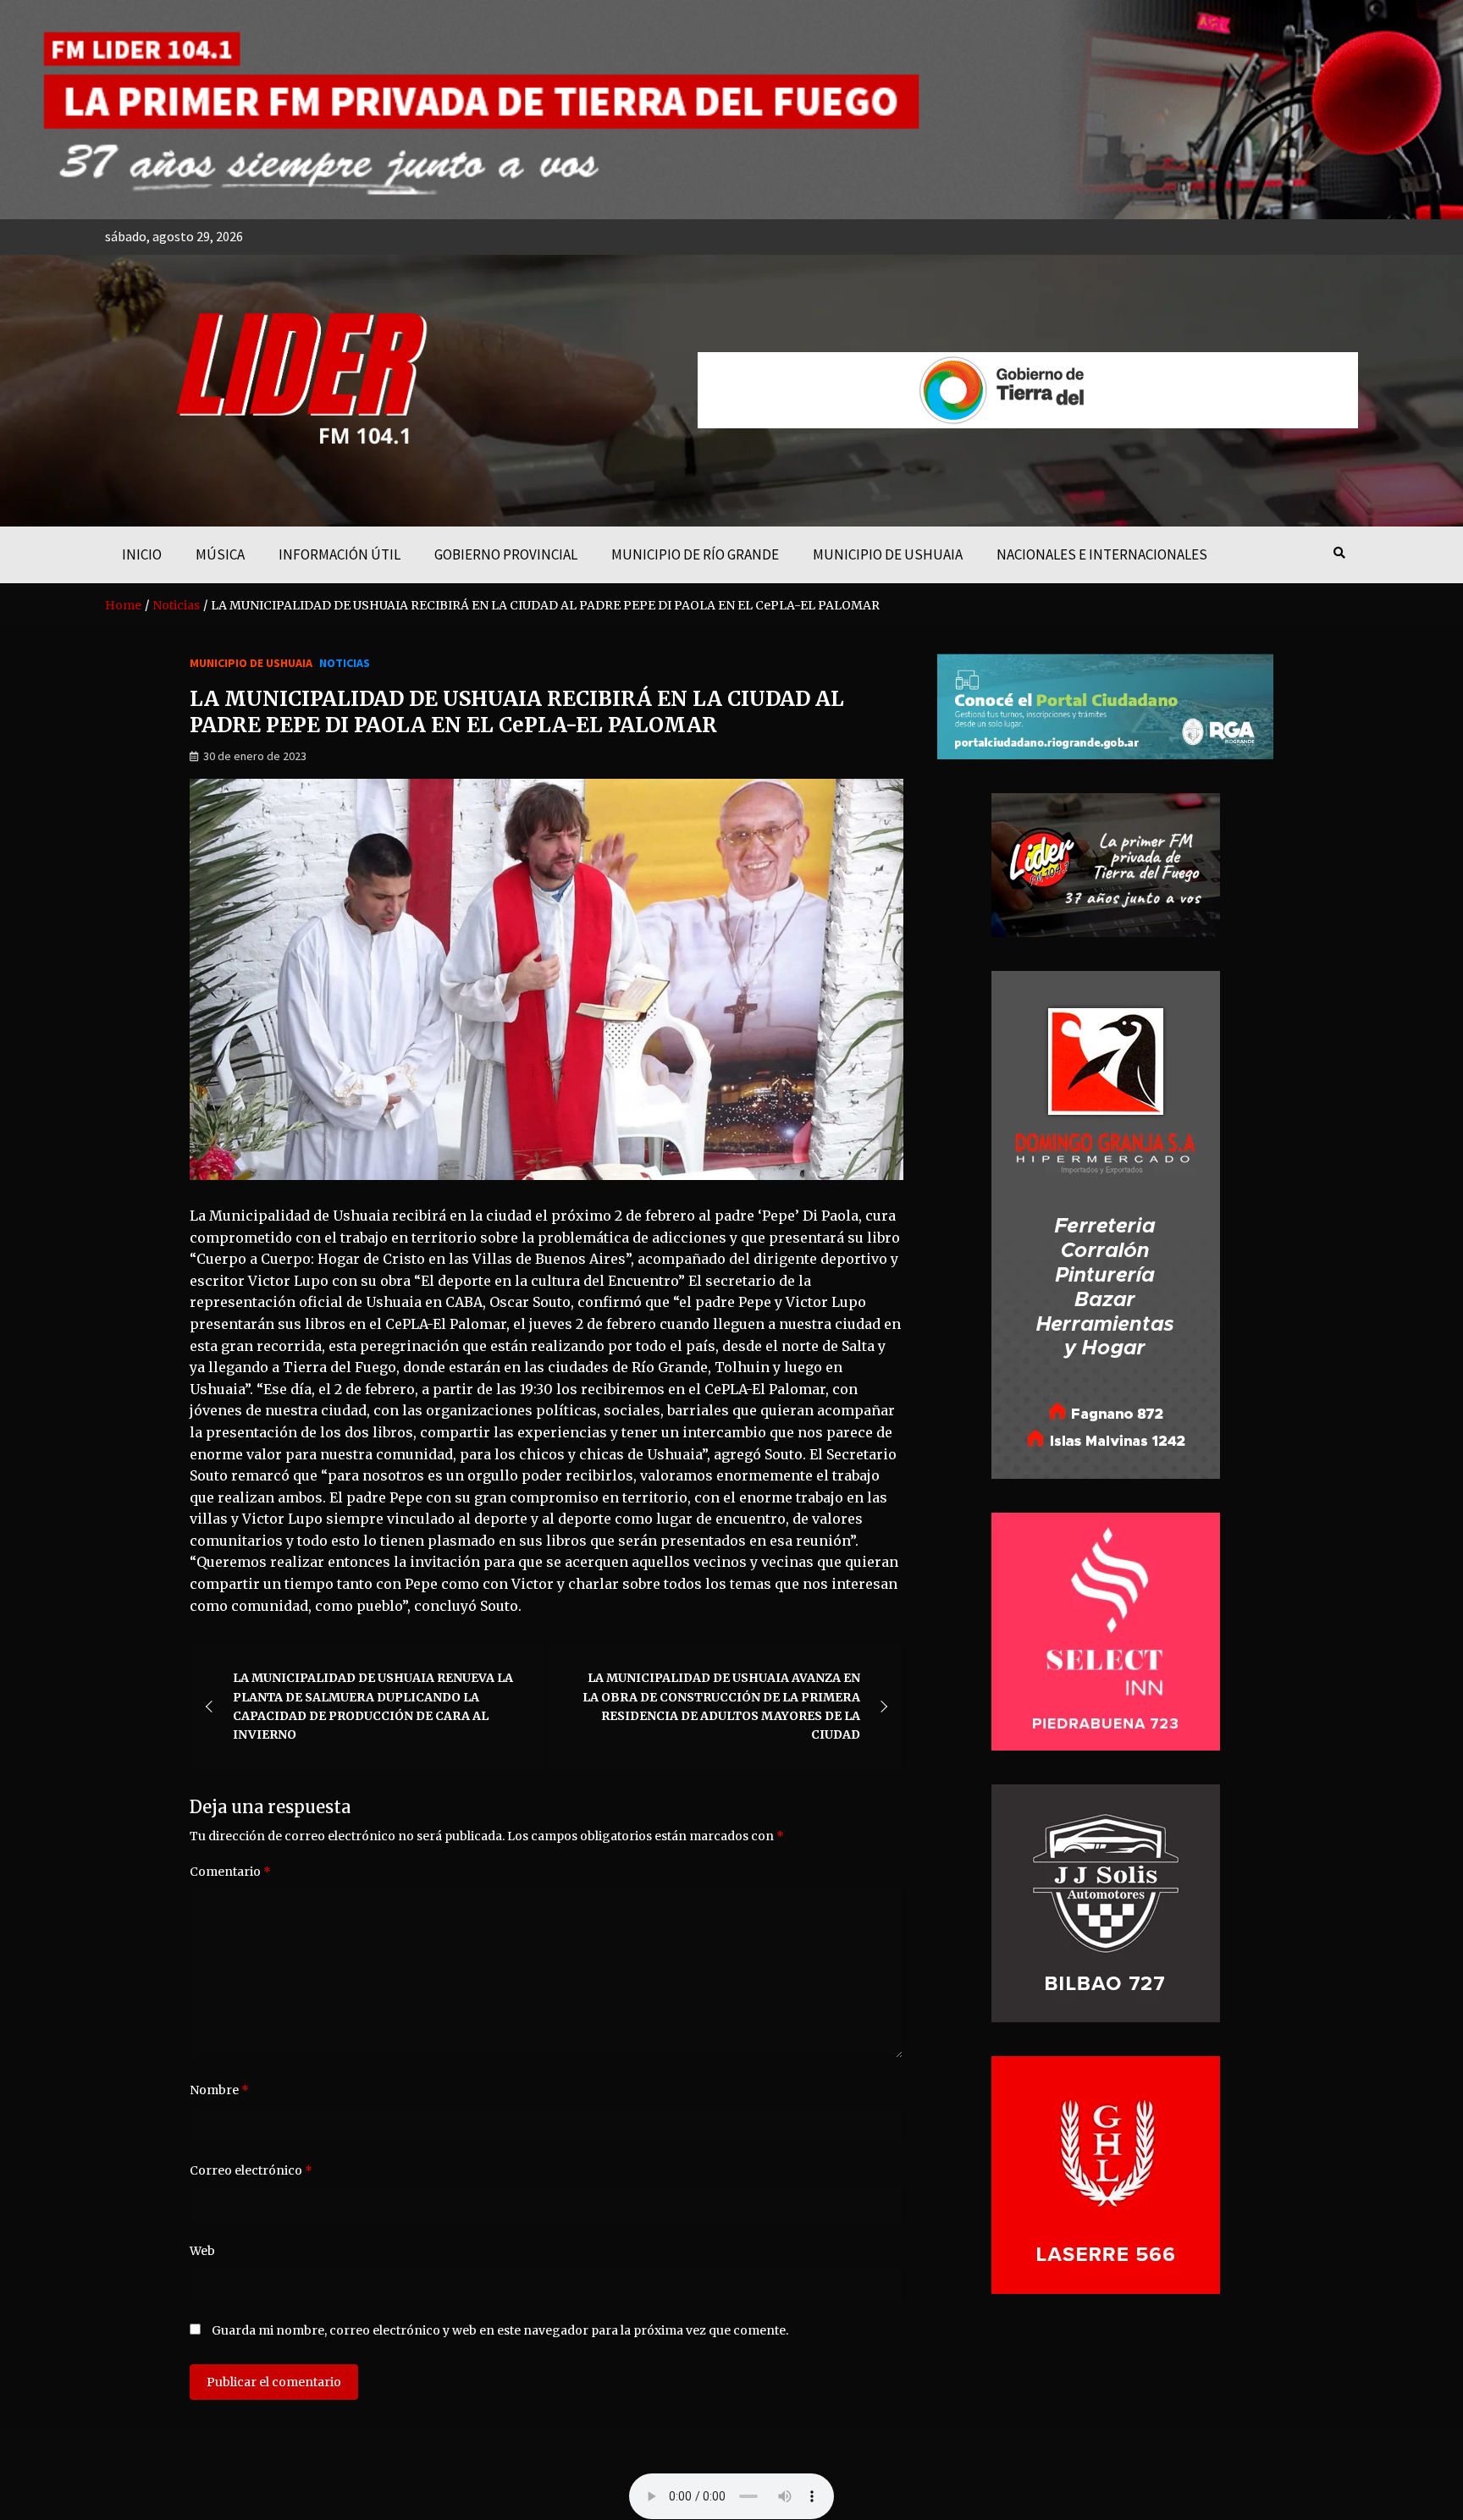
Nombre (219, 2090)
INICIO (142, 554)
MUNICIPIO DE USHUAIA (888, 554)
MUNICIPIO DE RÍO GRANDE (695, 554)
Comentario (230, 1872)
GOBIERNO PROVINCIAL (506, 554)
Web (202, 2251)
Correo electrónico (251, 2170)
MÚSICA (220, 554)
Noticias (345, 663)
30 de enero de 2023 (255, 756)
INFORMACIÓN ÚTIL (340, 554)
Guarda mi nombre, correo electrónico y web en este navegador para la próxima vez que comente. (500, 2330)
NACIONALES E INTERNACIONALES (1102, 554)
